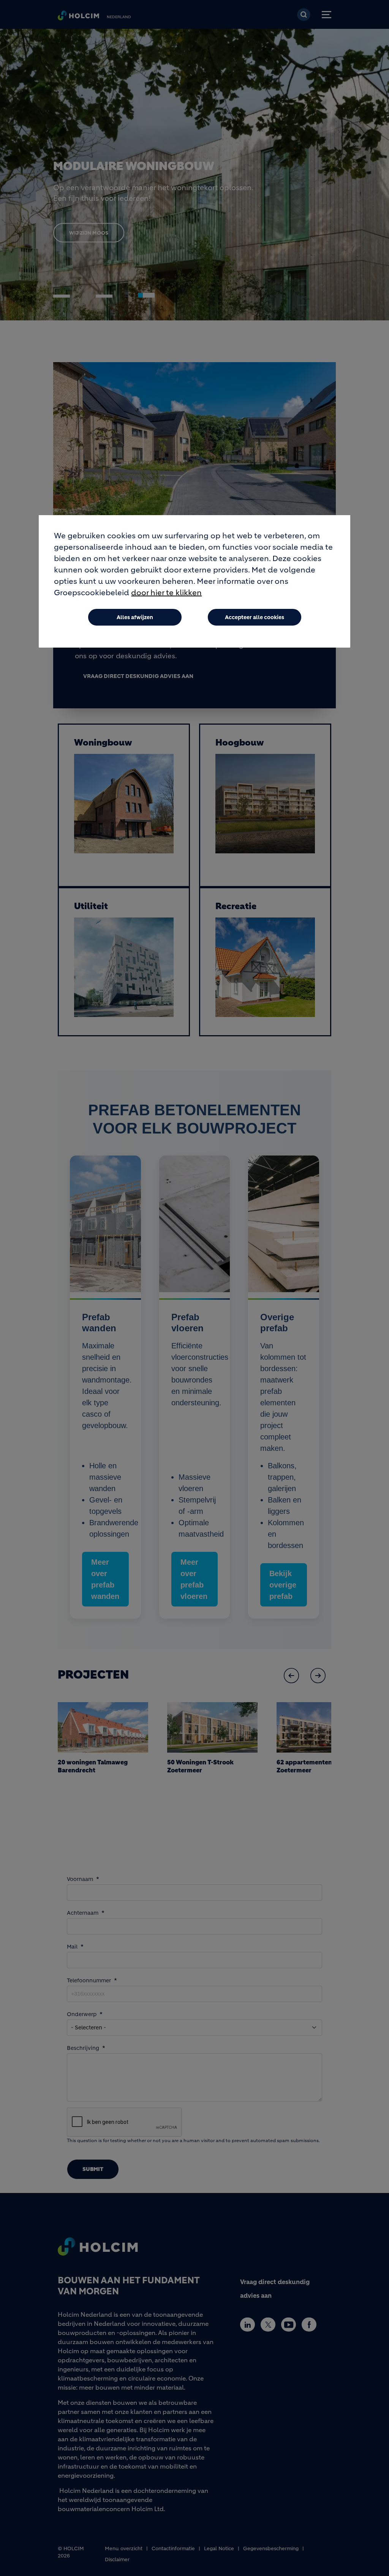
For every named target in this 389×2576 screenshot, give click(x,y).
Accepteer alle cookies (255, 617)
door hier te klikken (166, 593)
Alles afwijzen (135, 617)
